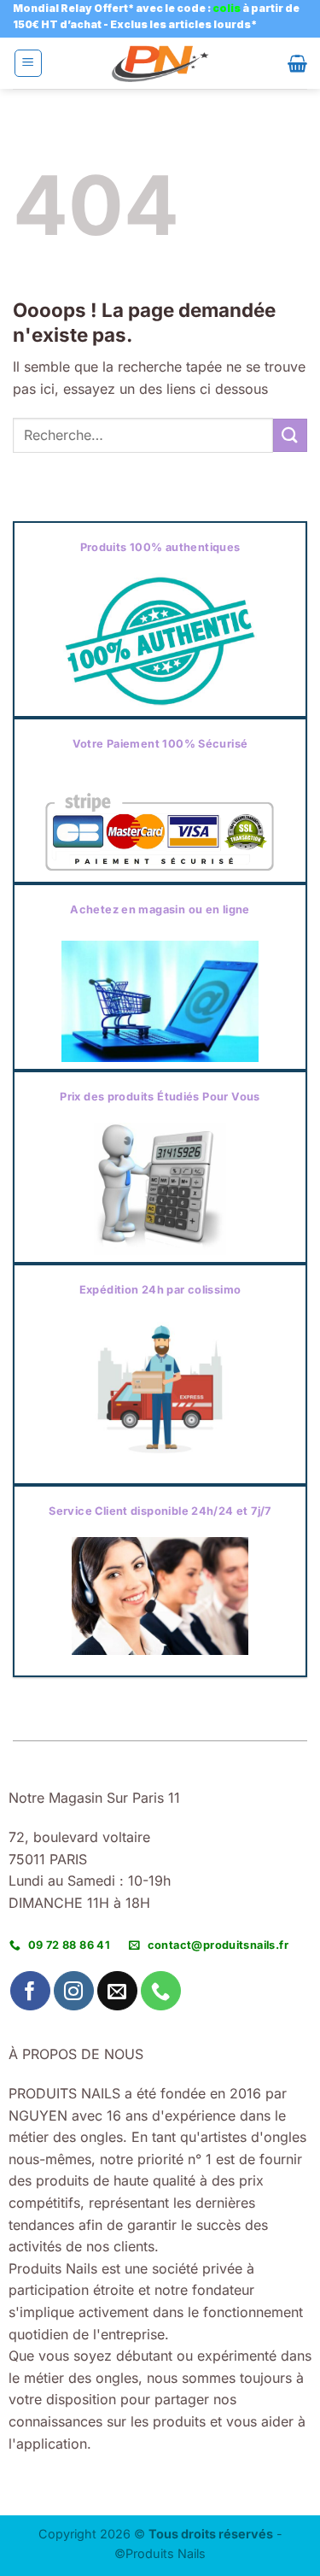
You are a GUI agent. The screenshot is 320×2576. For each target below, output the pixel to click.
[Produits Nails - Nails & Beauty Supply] (160, 64)
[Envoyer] (290, 435)
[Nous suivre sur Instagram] (74, 1991)
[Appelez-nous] (161, 1991)
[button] (28, 63)
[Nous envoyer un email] (117, 1991)
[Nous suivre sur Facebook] (30, 1991)
